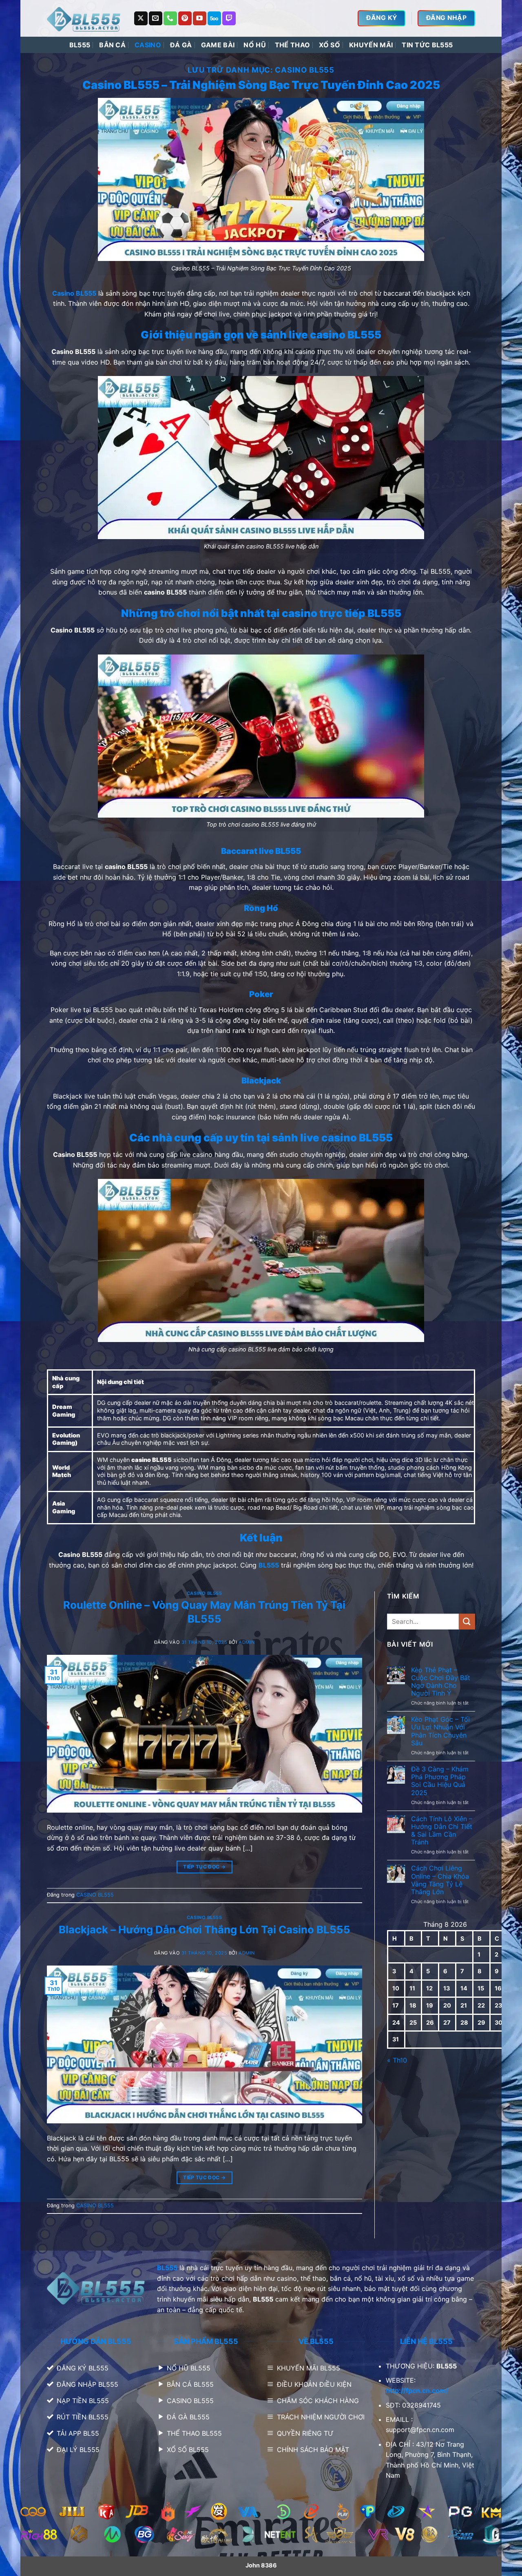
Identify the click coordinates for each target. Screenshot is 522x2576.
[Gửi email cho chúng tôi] (156, 18)
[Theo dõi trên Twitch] (229, 18)
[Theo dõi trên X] (141, 18)
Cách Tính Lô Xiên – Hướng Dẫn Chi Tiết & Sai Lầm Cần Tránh (442, 1831)
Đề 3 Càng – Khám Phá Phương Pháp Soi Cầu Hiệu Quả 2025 (440, 1781)
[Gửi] (467, 1622)
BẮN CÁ (112, 45)
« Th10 (397, 2060)
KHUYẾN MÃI (371, 45)
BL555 (80, 45)
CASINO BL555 (205, 1593)
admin (247, 1642)
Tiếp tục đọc (204, 1867)
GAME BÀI (218, 45)
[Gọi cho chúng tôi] (170, 18)
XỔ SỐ (330, 45)
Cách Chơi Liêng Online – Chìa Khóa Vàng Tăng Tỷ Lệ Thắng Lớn (440, 1880)
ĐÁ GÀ (181, 45)
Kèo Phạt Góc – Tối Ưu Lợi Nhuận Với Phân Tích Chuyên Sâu (440, 1731)
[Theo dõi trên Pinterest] (185, 18)
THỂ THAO (293, 45)
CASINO (148, 45)
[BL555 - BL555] (84, 18)
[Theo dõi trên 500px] (214, 18)
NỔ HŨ (255, 45)
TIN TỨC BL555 (427, 45)
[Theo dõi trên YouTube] (200, 18)
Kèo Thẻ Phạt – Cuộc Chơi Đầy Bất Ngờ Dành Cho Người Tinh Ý (441, 1682)
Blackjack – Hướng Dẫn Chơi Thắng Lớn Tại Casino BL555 (205, 1929)
